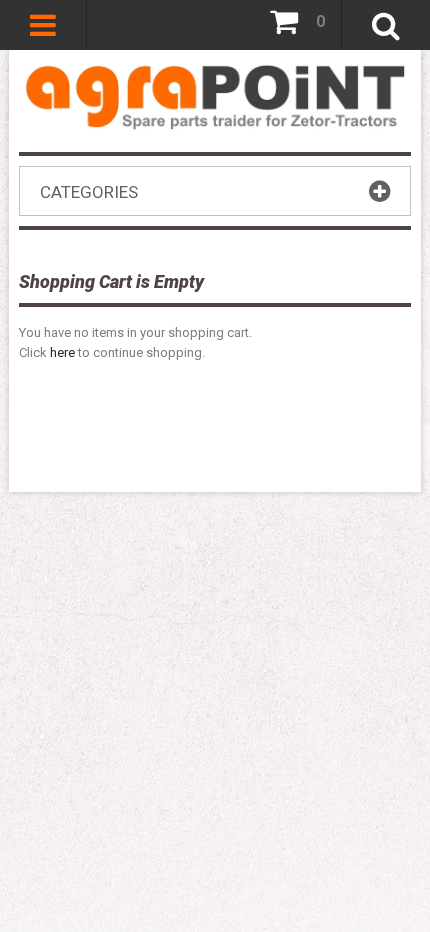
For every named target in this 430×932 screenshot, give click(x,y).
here (62, 352)
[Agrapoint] (215, 96)
